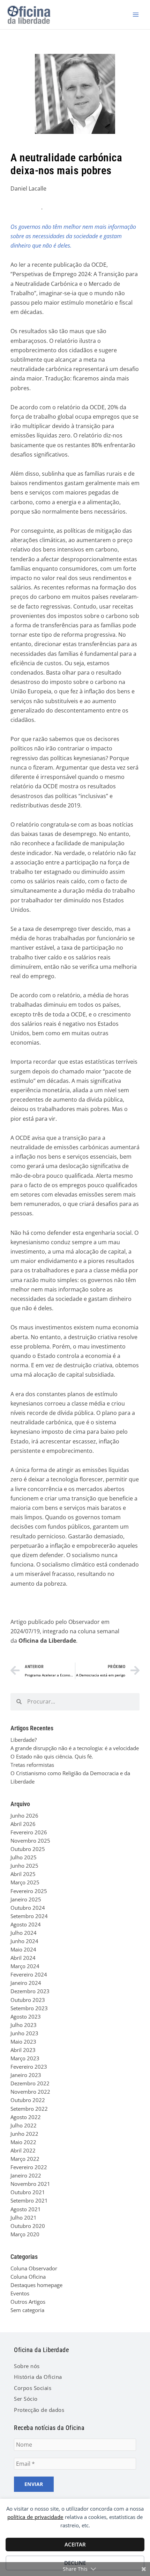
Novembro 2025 (30, 1841)
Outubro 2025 (28, 1849)
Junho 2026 (24, 1816)
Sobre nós (27, 2366)
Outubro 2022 (28, 2100)
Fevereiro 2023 (29, 2067)
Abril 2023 (23, 2050)
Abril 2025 (23, 1874)
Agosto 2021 (26, 2209)
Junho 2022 (24, 2134)
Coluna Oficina (28, 2277)
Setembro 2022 (29, 2109)
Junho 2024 (24, 1941)
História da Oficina (38, 2377)
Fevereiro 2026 (29, 1832)
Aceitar (75, 2544)
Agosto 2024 (26, 1924)
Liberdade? (24, 1740)
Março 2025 (25, 1882)
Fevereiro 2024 (29, 1974)
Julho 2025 (24, 1857)
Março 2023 (25, 2058)
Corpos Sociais (33, 2388)
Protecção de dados (39, 2410)
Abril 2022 (23, 2150)
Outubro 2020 (28, 2226)
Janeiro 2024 (26, 1983)
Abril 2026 (23, 1824)
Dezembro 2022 (30, 2083)
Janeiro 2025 (26, 1899)
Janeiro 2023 (26, 2075)
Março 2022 (25, 2159)
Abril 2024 (23, 1958)
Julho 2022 (24, 2125)
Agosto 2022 (26, 2117)
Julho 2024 (24, 1933)
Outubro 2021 (28, 2192)
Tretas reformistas (32, 1765)
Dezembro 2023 (30, 1991)
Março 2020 (25, 2234)
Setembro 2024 (29, 1916)
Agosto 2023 (26, 2016)
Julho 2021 (24, 2217)
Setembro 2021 (29, 2200)
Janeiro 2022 (26, 2175)
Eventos (20, 2293)
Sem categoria (27, 2310)
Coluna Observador (34, 2268)
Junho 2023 (24, 2033)
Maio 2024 (23, 1949)
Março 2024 (25, 1966)
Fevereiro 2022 (29, 2167)
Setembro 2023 (29, 2008)
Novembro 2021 (30, 2184)
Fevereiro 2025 (29, 1891)
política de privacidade (35, 2517)
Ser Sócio (26, 2399)
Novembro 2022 (30, 2092)
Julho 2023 (24, 2025)
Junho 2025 (24, 1866)
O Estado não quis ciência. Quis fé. (52, 1756)
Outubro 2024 (28, 1908)
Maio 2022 (23, 2142)
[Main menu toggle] (136, 15)
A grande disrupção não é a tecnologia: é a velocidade (75, 1748)
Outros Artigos (28, 2302)
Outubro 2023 (28, 2000)
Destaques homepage (36, 2285)
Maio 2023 (23, 2042)
